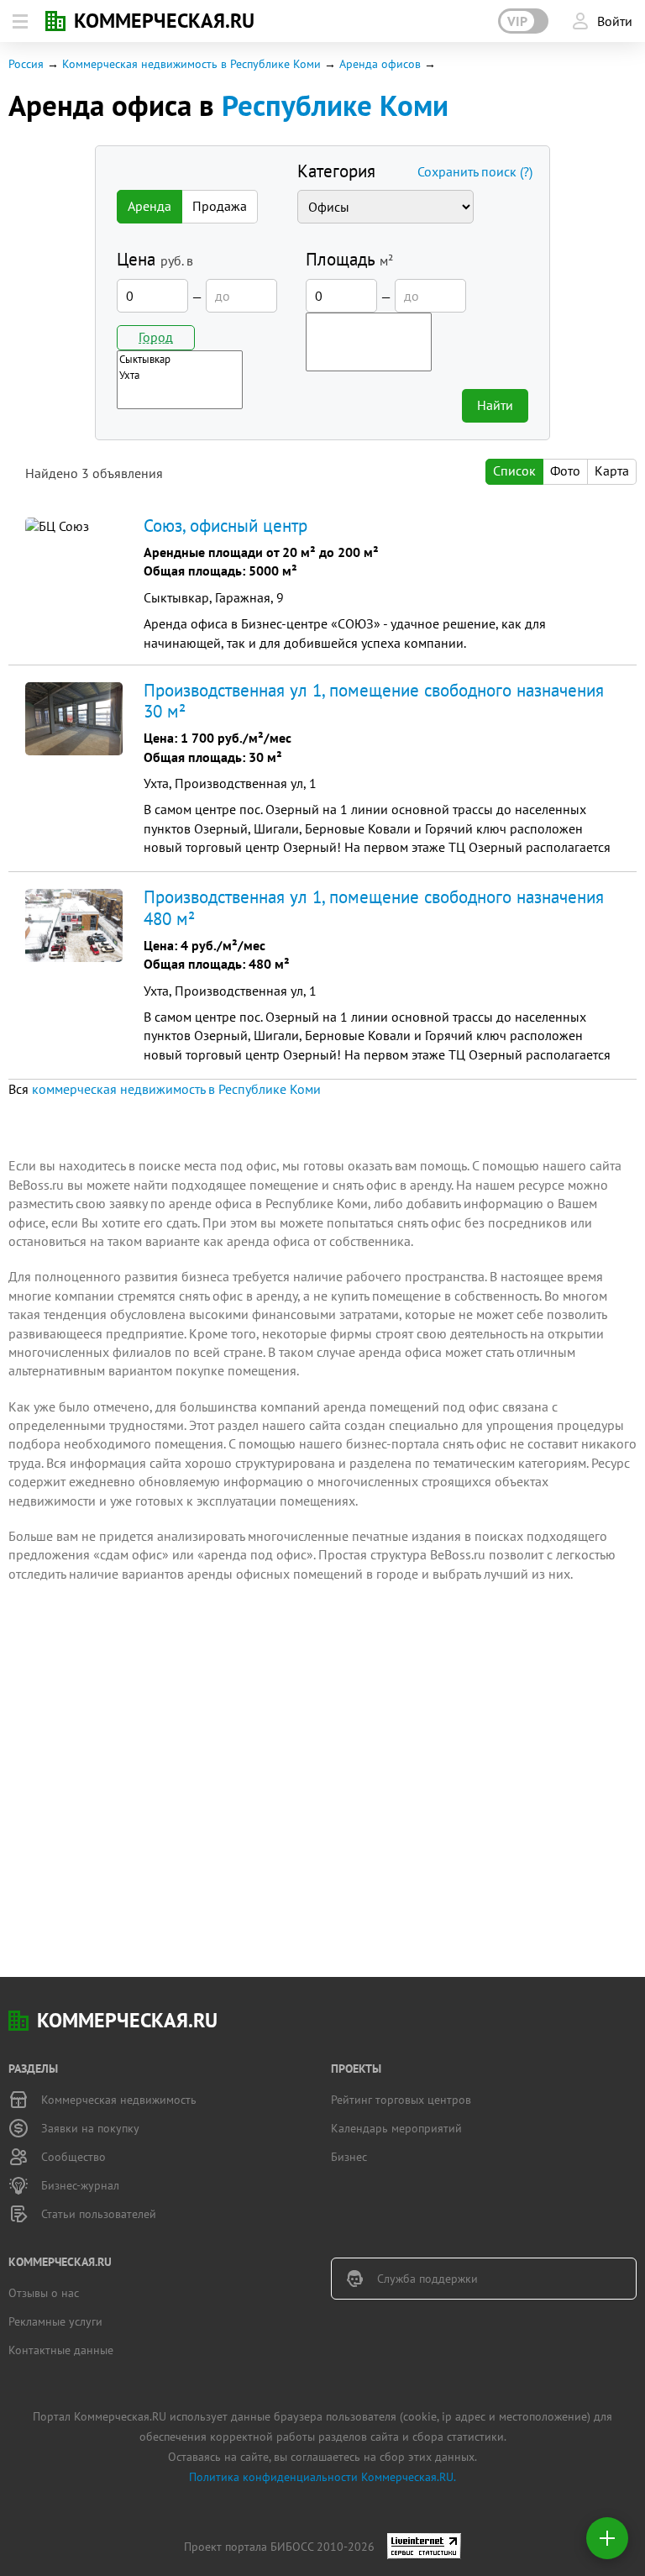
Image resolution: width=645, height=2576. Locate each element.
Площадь (349, 259)
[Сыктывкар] (180, 359)
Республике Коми (335, 105)
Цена (155, 259)
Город (156, 337)
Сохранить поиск (475, 171)
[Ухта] (180, 375)
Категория (336, 171)
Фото (565, 471)
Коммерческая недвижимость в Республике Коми (191, 64)
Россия (26, 64)
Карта (612, 471)
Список (514, 471)
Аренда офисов (380, 64)
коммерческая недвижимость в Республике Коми (176, 1089)
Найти (495, 405)
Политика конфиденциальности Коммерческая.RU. (322, 2477)
